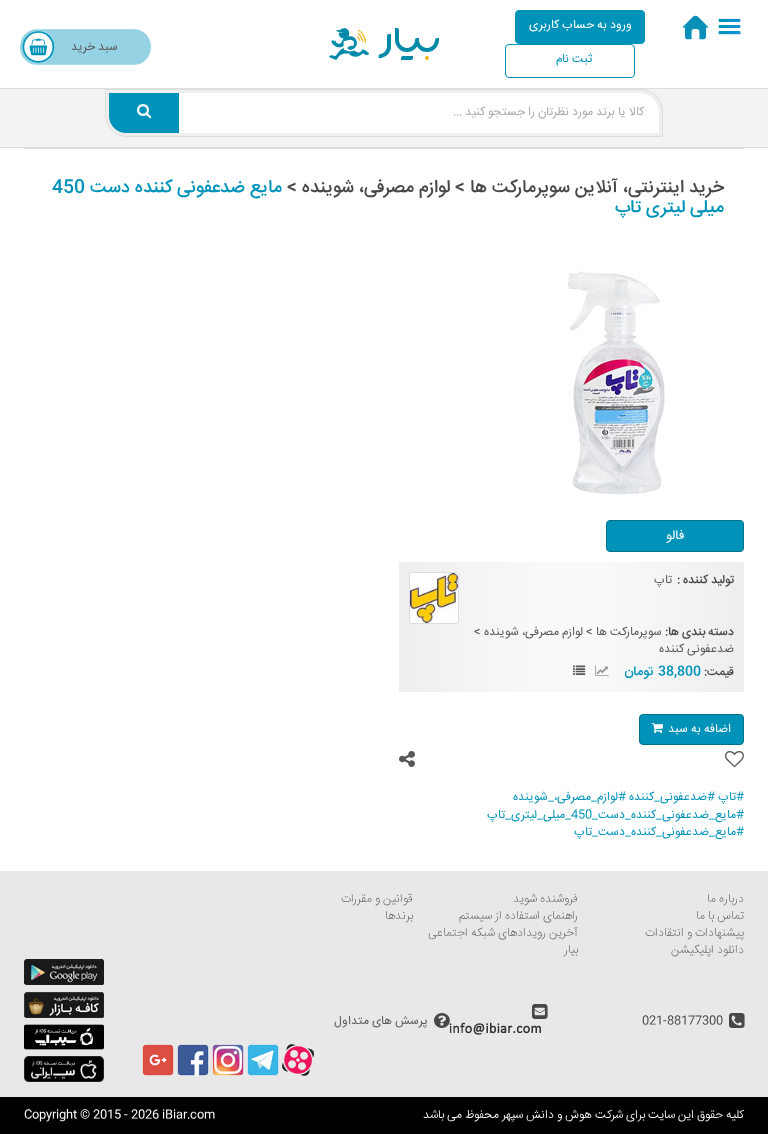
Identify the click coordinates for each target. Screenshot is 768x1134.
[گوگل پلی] (64, 982)
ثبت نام (574, 59)
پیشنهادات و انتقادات (694, 933)
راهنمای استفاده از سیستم (518, 916)
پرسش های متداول (381, 1020)
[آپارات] (298, 1073)
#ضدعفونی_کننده (672, 797)
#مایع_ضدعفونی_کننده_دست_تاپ (659, 832)
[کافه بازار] (64, 1015)
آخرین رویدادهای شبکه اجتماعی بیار (503, 942)
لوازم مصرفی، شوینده (533, 632)
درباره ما (725, 899)
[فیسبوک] (193, 1073)
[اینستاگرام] (228, 1073)
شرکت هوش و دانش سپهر (562, 1115)
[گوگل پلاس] (158, 1073)
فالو (675, 536)
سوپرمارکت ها (629, 632)
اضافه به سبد (699, 729)
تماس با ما (720, 916)
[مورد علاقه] (734, 760)
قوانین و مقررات (377, 899)
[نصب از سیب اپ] (64, 1047)
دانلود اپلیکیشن (707, 950)
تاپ (663, 580)
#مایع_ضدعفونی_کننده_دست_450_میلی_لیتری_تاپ (615, 815)
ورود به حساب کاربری (580, 25)
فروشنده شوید (545, 899)
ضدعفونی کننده (696, 649)
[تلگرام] (263, 1073)
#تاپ (731, 797)
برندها (399, 916)
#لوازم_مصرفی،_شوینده (569, 797)
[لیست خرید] (579, 672)
